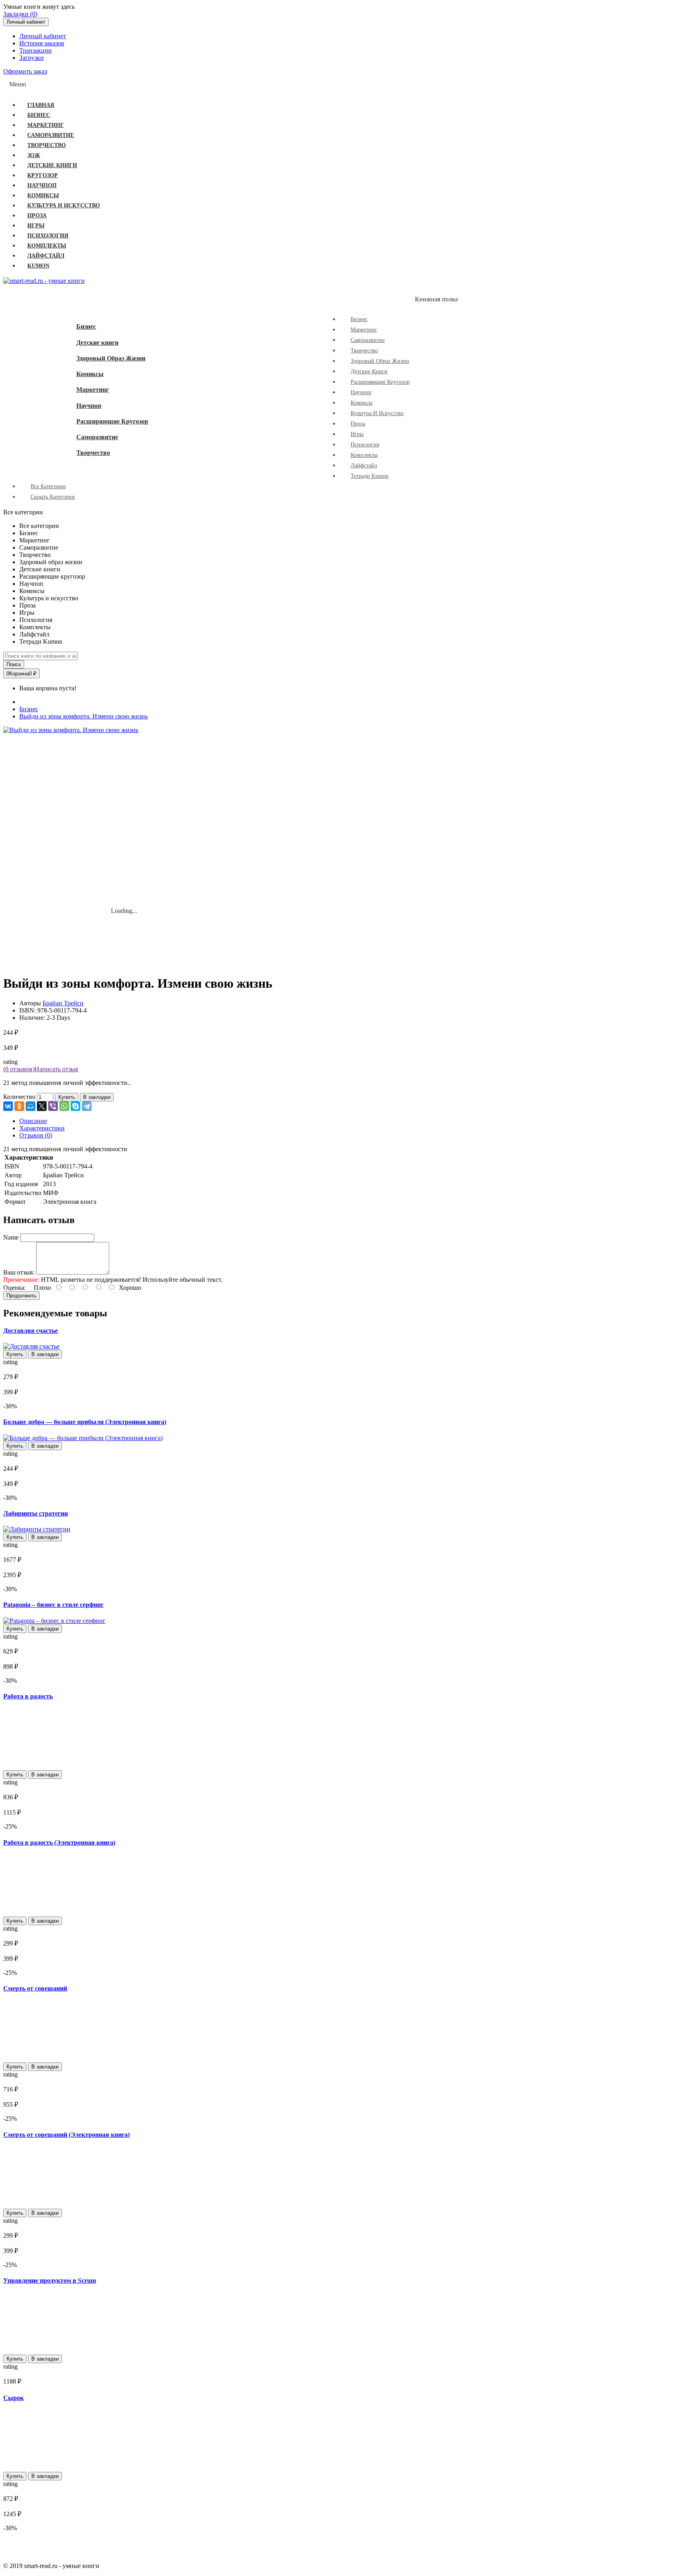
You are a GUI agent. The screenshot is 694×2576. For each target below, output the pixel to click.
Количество (19, 1097)
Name (11, 1237)
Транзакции (36, 50)
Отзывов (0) (36, 1135)
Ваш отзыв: (19, 1272)
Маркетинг (93, 390)
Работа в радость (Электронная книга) (59, 1842)
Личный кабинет (43, 36)
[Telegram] (87, 1106)
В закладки (97, 1097)
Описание (33, 1121)
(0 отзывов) (19, 1069)
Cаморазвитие (97, 437)
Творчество (93, 453)
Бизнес (86, 326)
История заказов (42, 43)
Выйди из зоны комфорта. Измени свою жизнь (84, 716)
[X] (42, 1106)
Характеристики (42, 1128)
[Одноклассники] (19, 1106)
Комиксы (90, 374)
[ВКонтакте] (8, 1106)
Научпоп (89, 406)
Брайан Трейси (63, 1003)
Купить (67, 1097)
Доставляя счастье (31, 1331)
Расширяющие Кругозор (112, 421)
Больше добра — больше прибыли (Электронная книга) (85, 1422)
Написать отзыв (56, 1069)
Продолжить (21, 1296)
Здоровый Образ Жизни (111, 358)
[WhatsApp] (64, 1106)
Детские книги (97, 343)
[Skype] (76, 1106)
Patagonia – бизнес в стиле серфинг (53, 1605)
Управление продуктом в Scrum (50, 2280)
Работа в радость (28, 1696)
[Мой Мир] (31, 1106)
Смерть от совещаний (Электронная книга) (66, 2135)
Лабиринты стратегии (36, 1513)
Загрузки (32, 58)
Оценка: (14, 1288)
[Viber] (53, 1106)
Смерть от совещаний (35, 1988)
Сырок (13, 2398)
